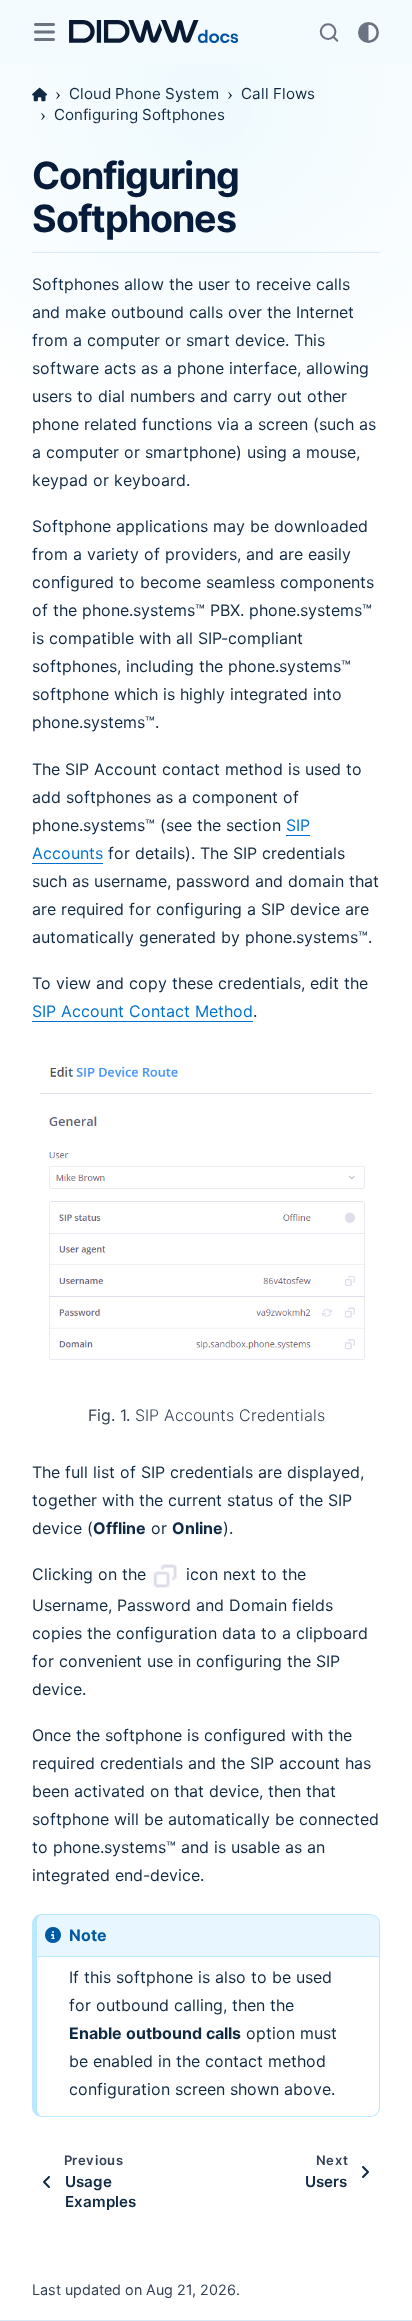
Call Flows (278, 93)
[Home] (39, 94)
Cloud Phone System (144, 93)
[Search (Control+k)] (329, 32)
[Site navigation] (44, 32)
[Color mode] (368, 32)
